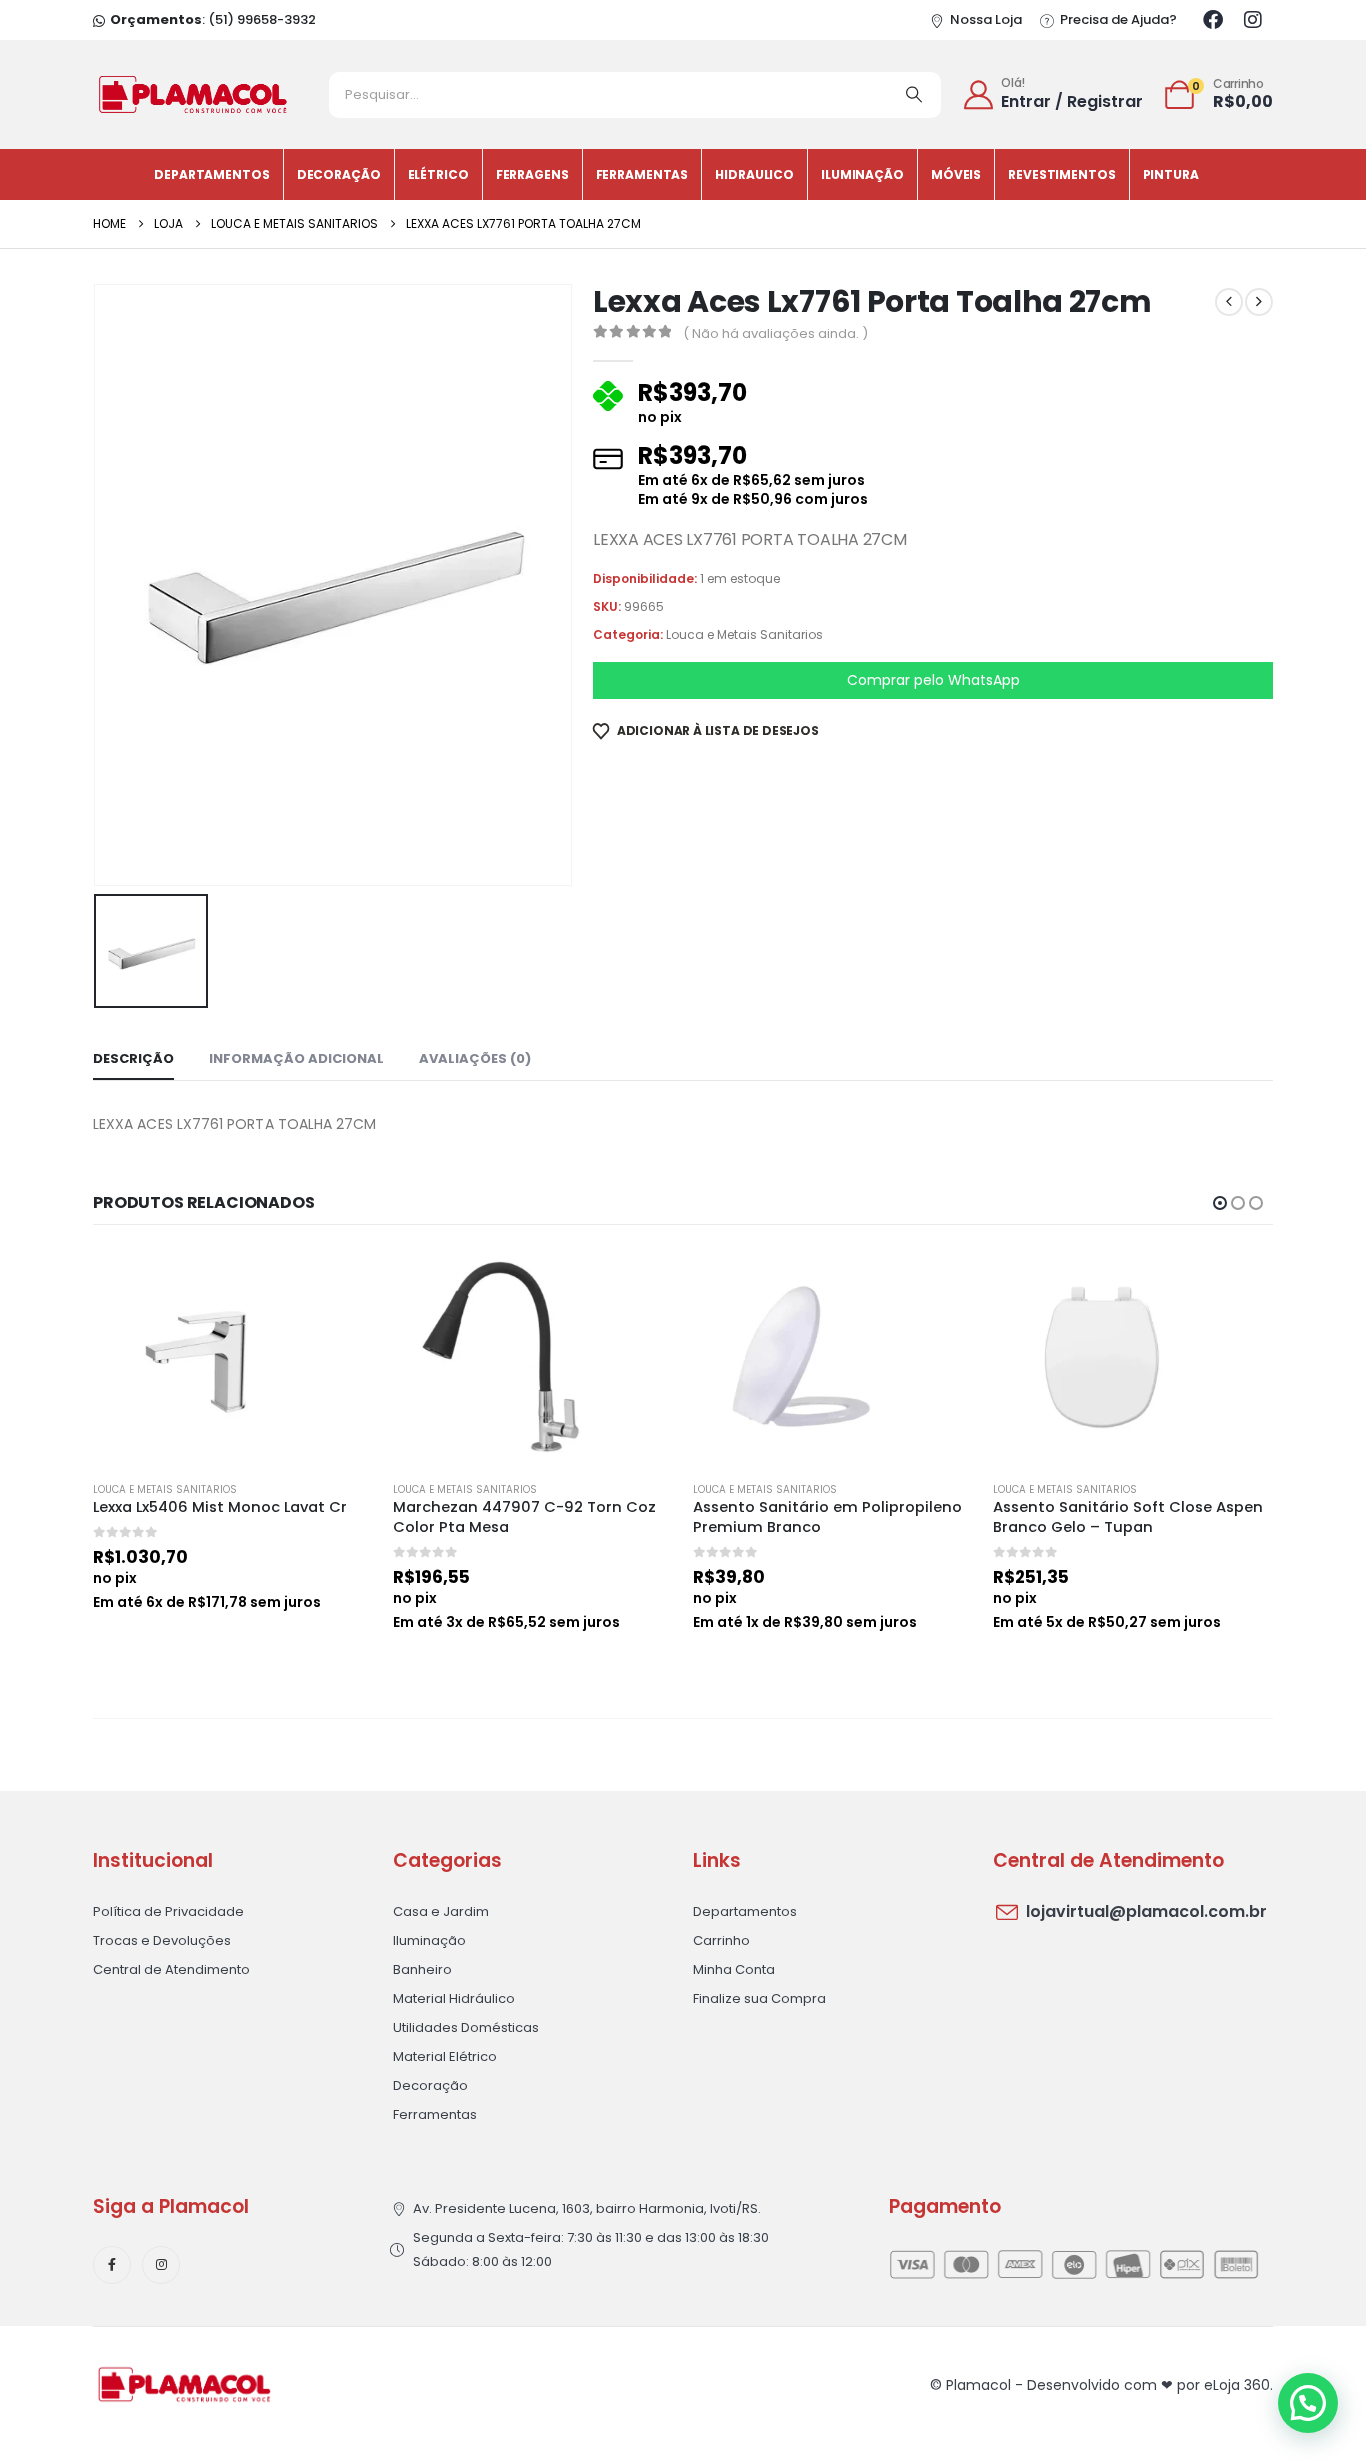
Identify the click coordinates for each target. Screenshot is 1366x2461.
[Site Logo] (193, 94)
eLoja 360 (1237, 2385)
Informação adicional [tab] (296, 1058)
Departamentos (211, 174)
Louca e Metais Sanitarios (744, 634)
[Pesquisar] (914, 95)
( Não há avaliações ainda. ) (775, 333)
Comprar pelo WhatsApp (933, 680)
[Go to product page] (233, 1357)
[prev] (1229, 302)
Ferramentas (642, 174)
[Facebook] (1213, 20)
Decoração (339, 174)
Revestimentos (1061, 174)
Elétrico (438, 174)
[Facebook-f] (112, 2265)
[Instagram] (1253, 20)
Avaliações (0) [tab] (475, 1058)
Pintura (1171, 174)
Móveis (956, 174)
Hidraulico (754, 174)
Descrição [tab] (133, 1058)
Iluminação (862, 174)
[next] (1259, 302)
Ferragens (532, 174)
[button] (1220, 1203)
